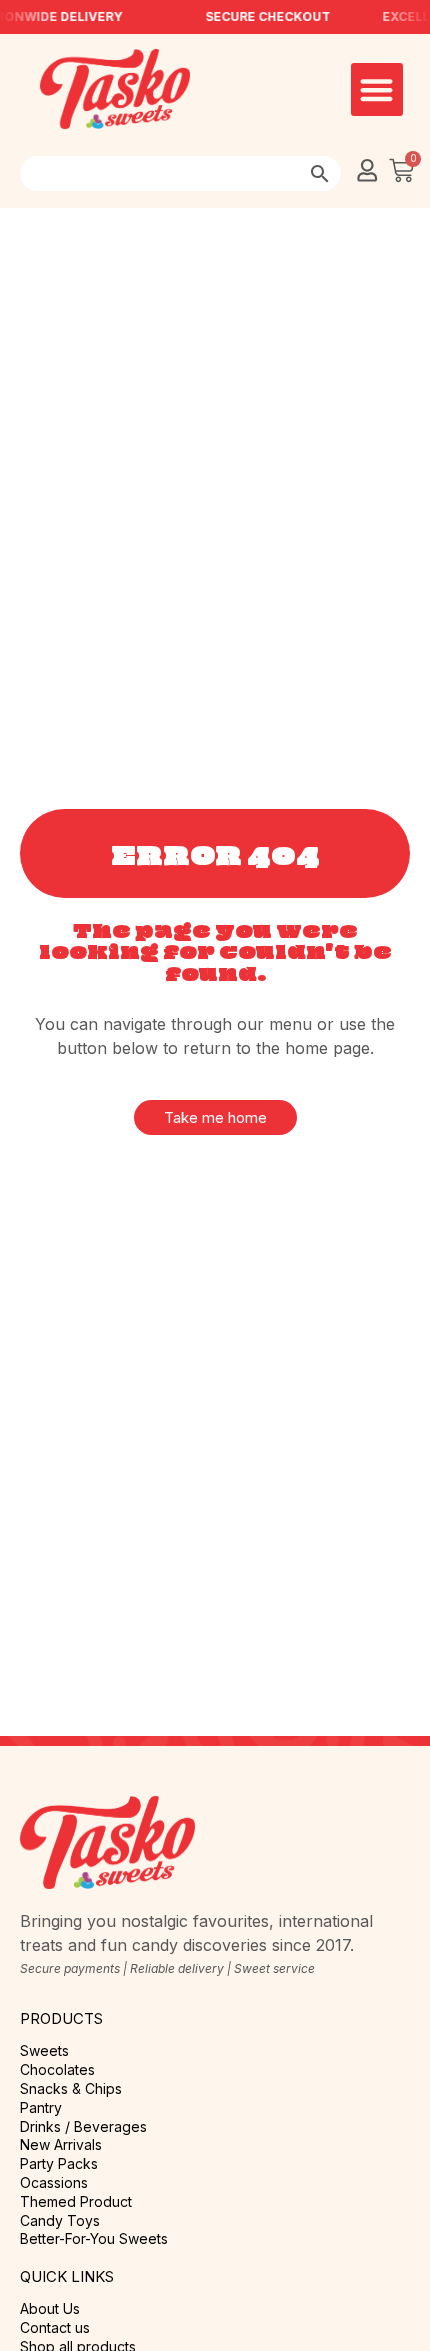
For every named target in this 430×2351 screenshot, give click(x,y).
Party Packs (59, 2164)
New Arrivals (61, 2145)
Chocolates (57, 2070)
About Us (50, 2309)
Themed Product (76, 2202)
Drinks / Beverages (83, 2127)
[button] (377, 89)
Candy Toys (60, 2221)
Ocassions (54, 2183)
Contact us (55, 2328)
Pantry (41, 2108)
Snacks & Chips (71, 2089)
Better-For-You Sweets (94, 2239)
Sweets (44, 2051)
